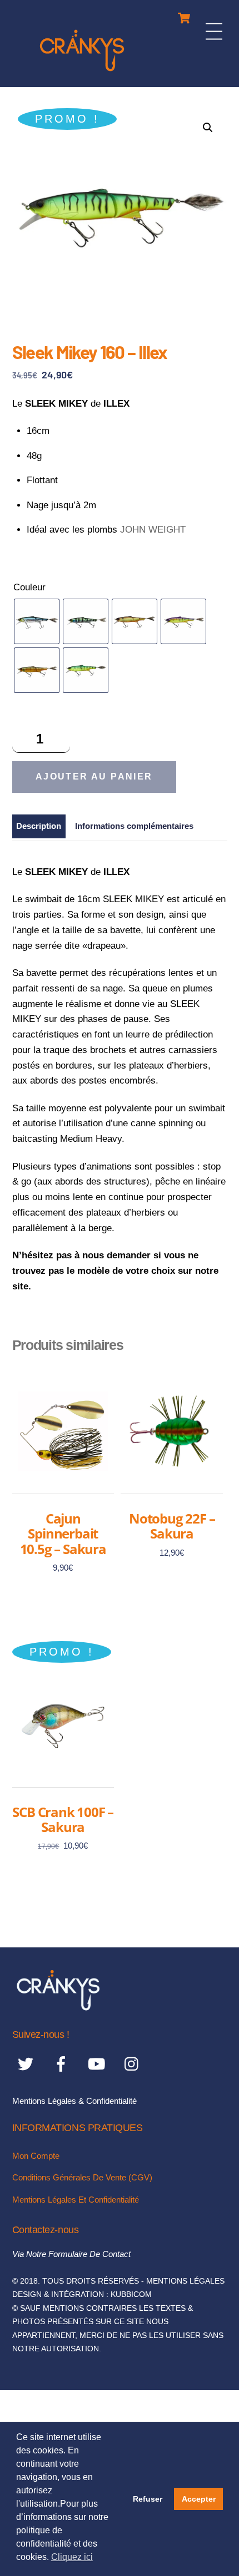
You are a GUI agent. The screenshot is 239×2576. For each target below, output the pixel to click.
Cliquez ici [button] (72, 2557)
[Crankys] (82, 73)
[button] (208, 128)
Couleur (29, 587)
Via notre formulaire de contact (71, 2254)
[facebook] (63, 2064)
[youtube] (99, 2064)
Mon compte (36, 2156)
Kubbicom (131, 2294)
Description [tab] (39, 826)
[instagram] (134, 2064)
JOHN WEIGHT (153, 530)
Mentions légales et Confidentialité (76, 2200)
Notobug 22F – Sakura (172, 1526)
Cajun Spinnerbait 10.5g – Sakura (63, 1534)
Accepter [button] (199, 2499)
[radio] (37, 621)
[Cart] (184, 15)
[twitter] (28, 2064)
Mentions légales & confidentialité (74, 2101)
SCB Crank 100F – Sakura (63, 1820)
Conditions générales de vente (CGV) (82, 2177)
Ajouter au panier (94, 776)
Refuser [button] (148, 2499)
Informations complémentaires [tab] (134, 826)
